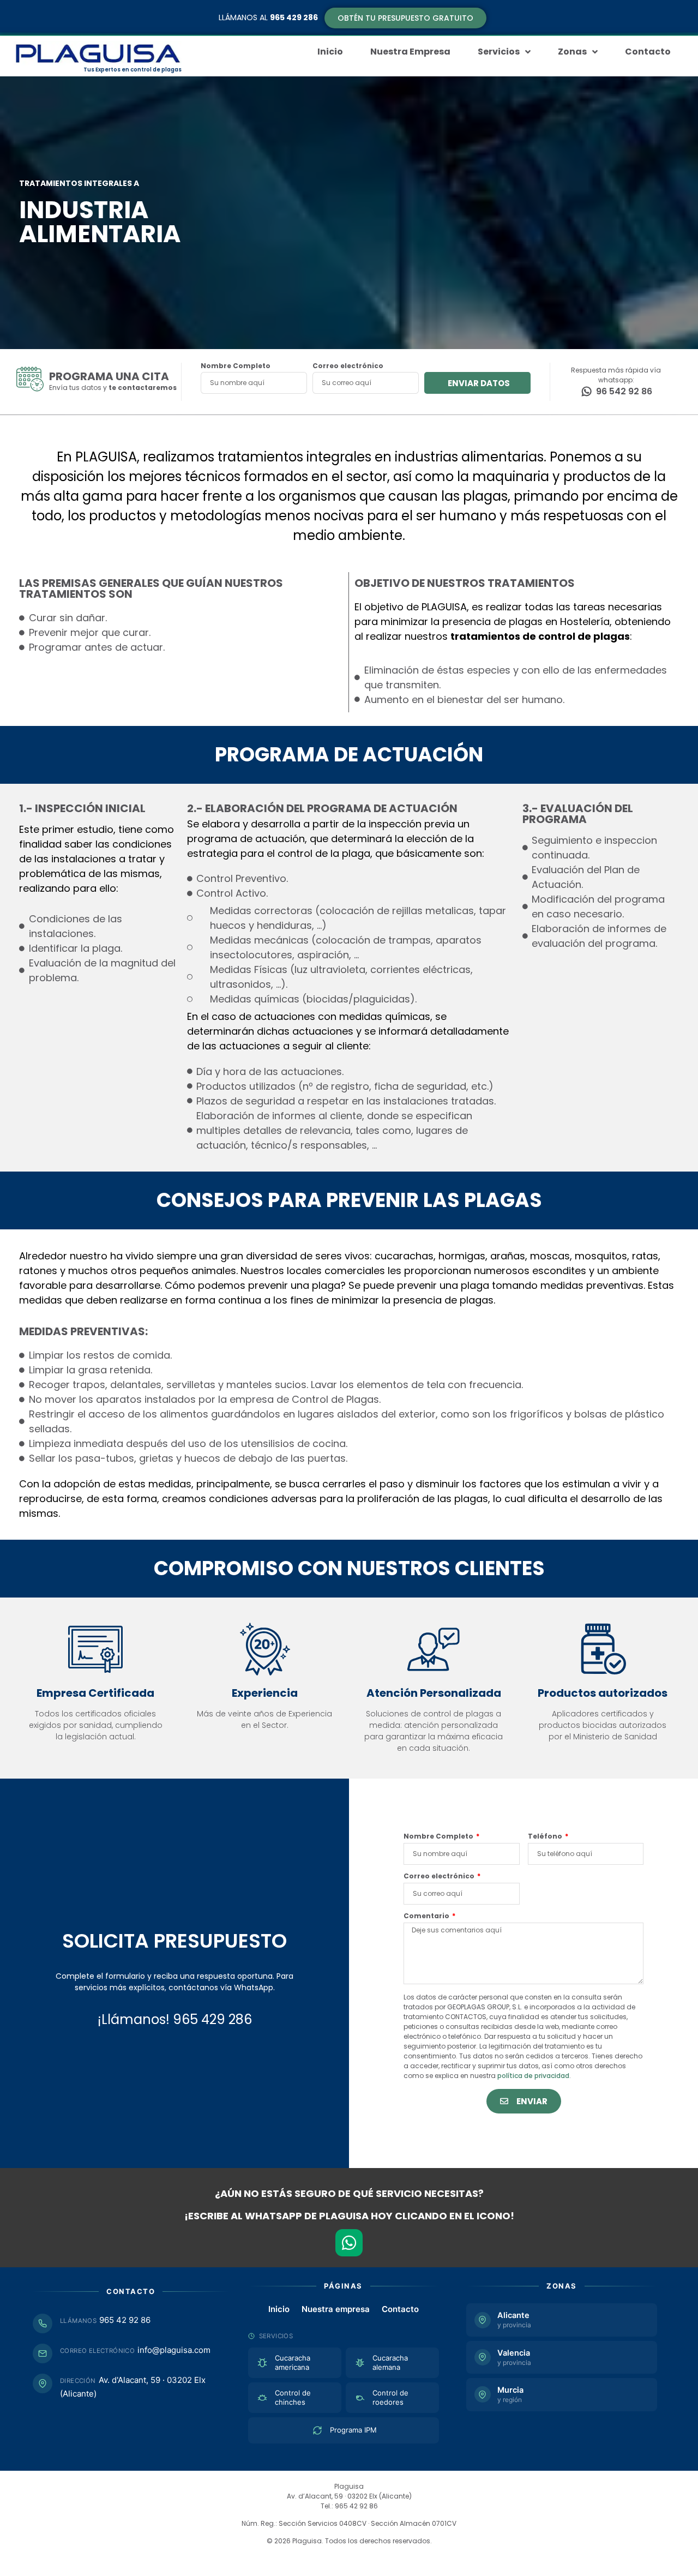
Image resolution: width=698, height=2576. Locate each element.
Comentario (427, 1917)
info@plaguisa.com (174, 2350)
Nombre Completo (236, 367)
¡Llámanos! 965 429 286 (175, 2019)
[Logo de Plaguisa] (98, 53)
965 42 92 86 (125, 2320)
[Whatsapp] (349, 2243)
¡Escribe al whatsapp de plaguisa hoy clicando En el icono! (349, 2216)
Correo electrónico (348, 367)
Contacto (400, 2309)
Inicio (279, 2309)
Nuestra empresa (336, 2309)
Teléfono (546, 1837)
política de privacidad (533, 2076)
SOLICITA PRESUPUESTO (174, 1941)
